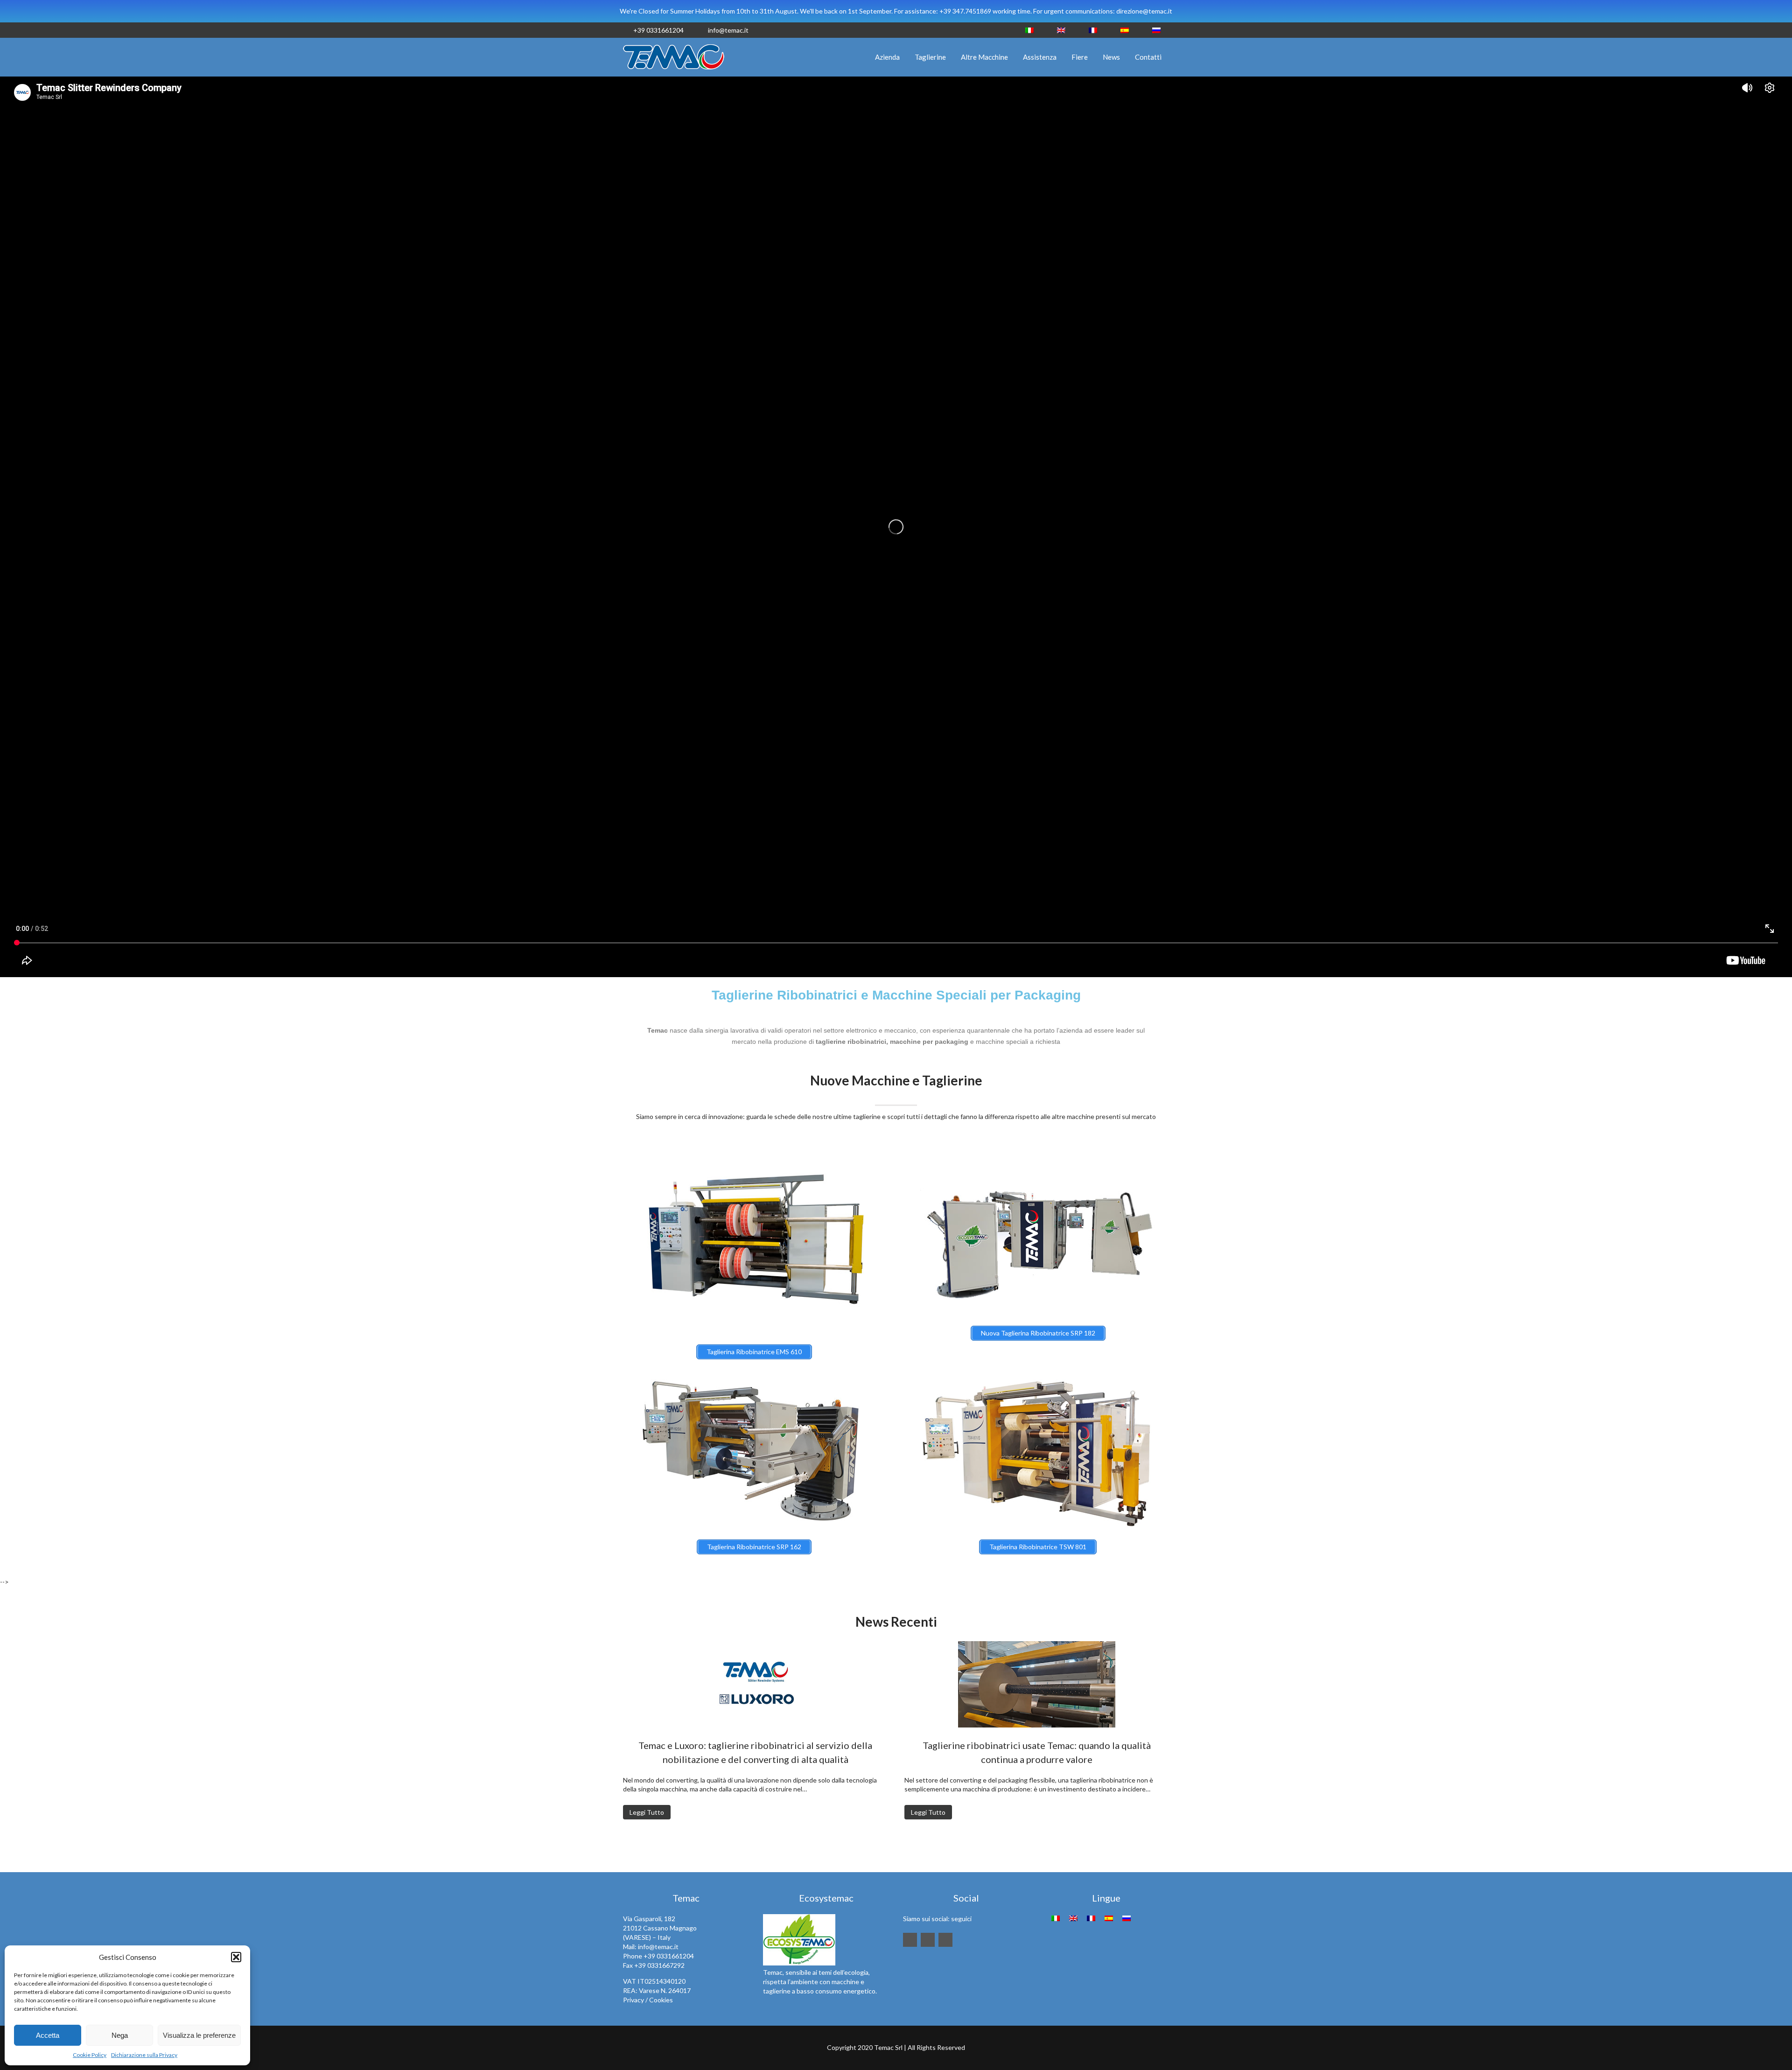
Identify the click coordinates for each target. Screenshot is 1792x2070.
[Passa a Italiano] (1029, 30)
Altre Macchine (984, 57)
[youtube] (945, 1940)
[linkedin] (910, 1940)
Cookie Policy (90, 2055)
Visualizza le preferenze (199, 2035)
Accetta (48, 2035)
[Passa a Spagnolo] (1125, 30)
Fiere (1080, 57)
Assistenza (1040, 57)
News (1111, 57)
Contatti (1148, 57)
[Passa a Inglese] (1061, 30)
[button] (236, 1957)
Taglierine (930, 57)
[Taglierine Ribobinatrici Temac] (674, 72)
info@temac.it (728, 30)
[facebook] (928, 1940)
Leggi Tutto (647, 1812)
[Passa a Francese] (1093, 30)
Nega (120, 2035)
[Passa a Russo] (1156, 30)
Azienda (887, 57)
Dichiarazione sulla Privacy (144, 2055)
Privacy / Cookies (648, 2000)
